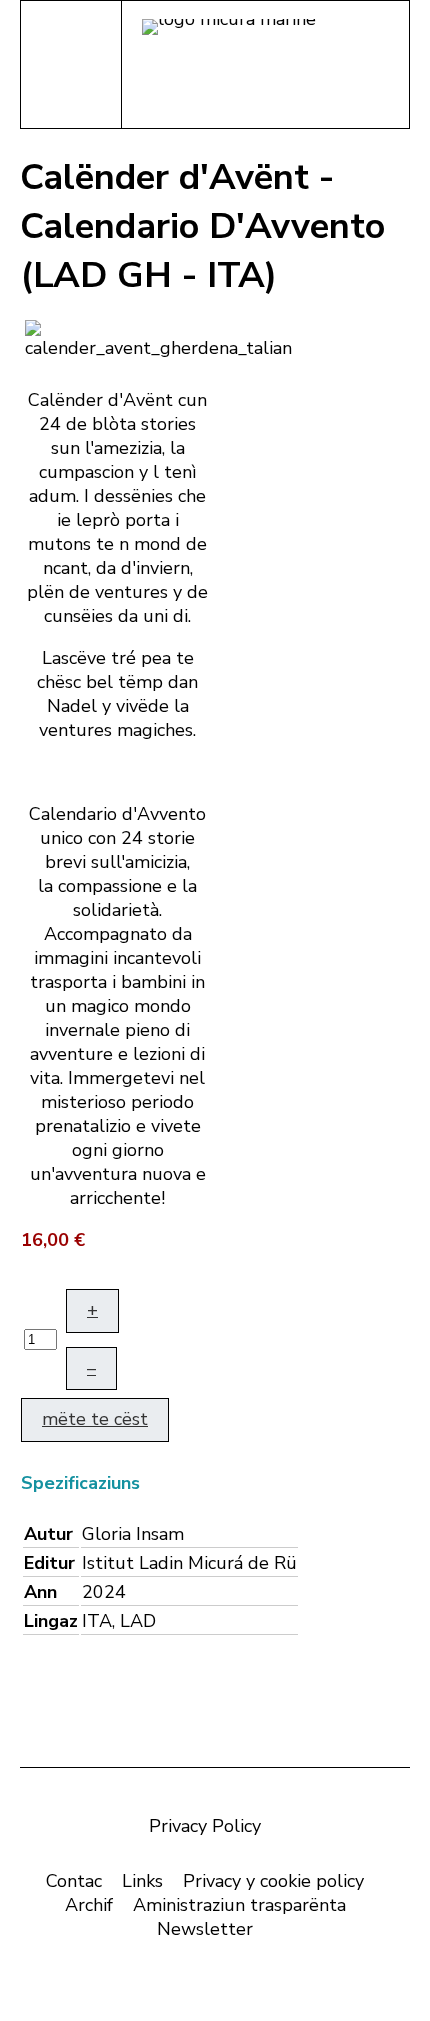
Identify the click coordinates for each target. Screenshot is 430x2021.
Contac (74, 1881)
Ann (40, 1592)
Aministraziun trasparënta (239, 1905)
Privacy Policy (205, 1826)
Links (142, 1881)
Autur (48, 1534)
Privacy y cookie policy (273, 1881)
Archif (89, 1905)
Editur (49, 1563)
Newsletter (205, 1929)
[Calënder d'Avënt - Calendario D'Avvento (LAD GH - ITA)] (158, 338)
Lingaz (51, 1621)
